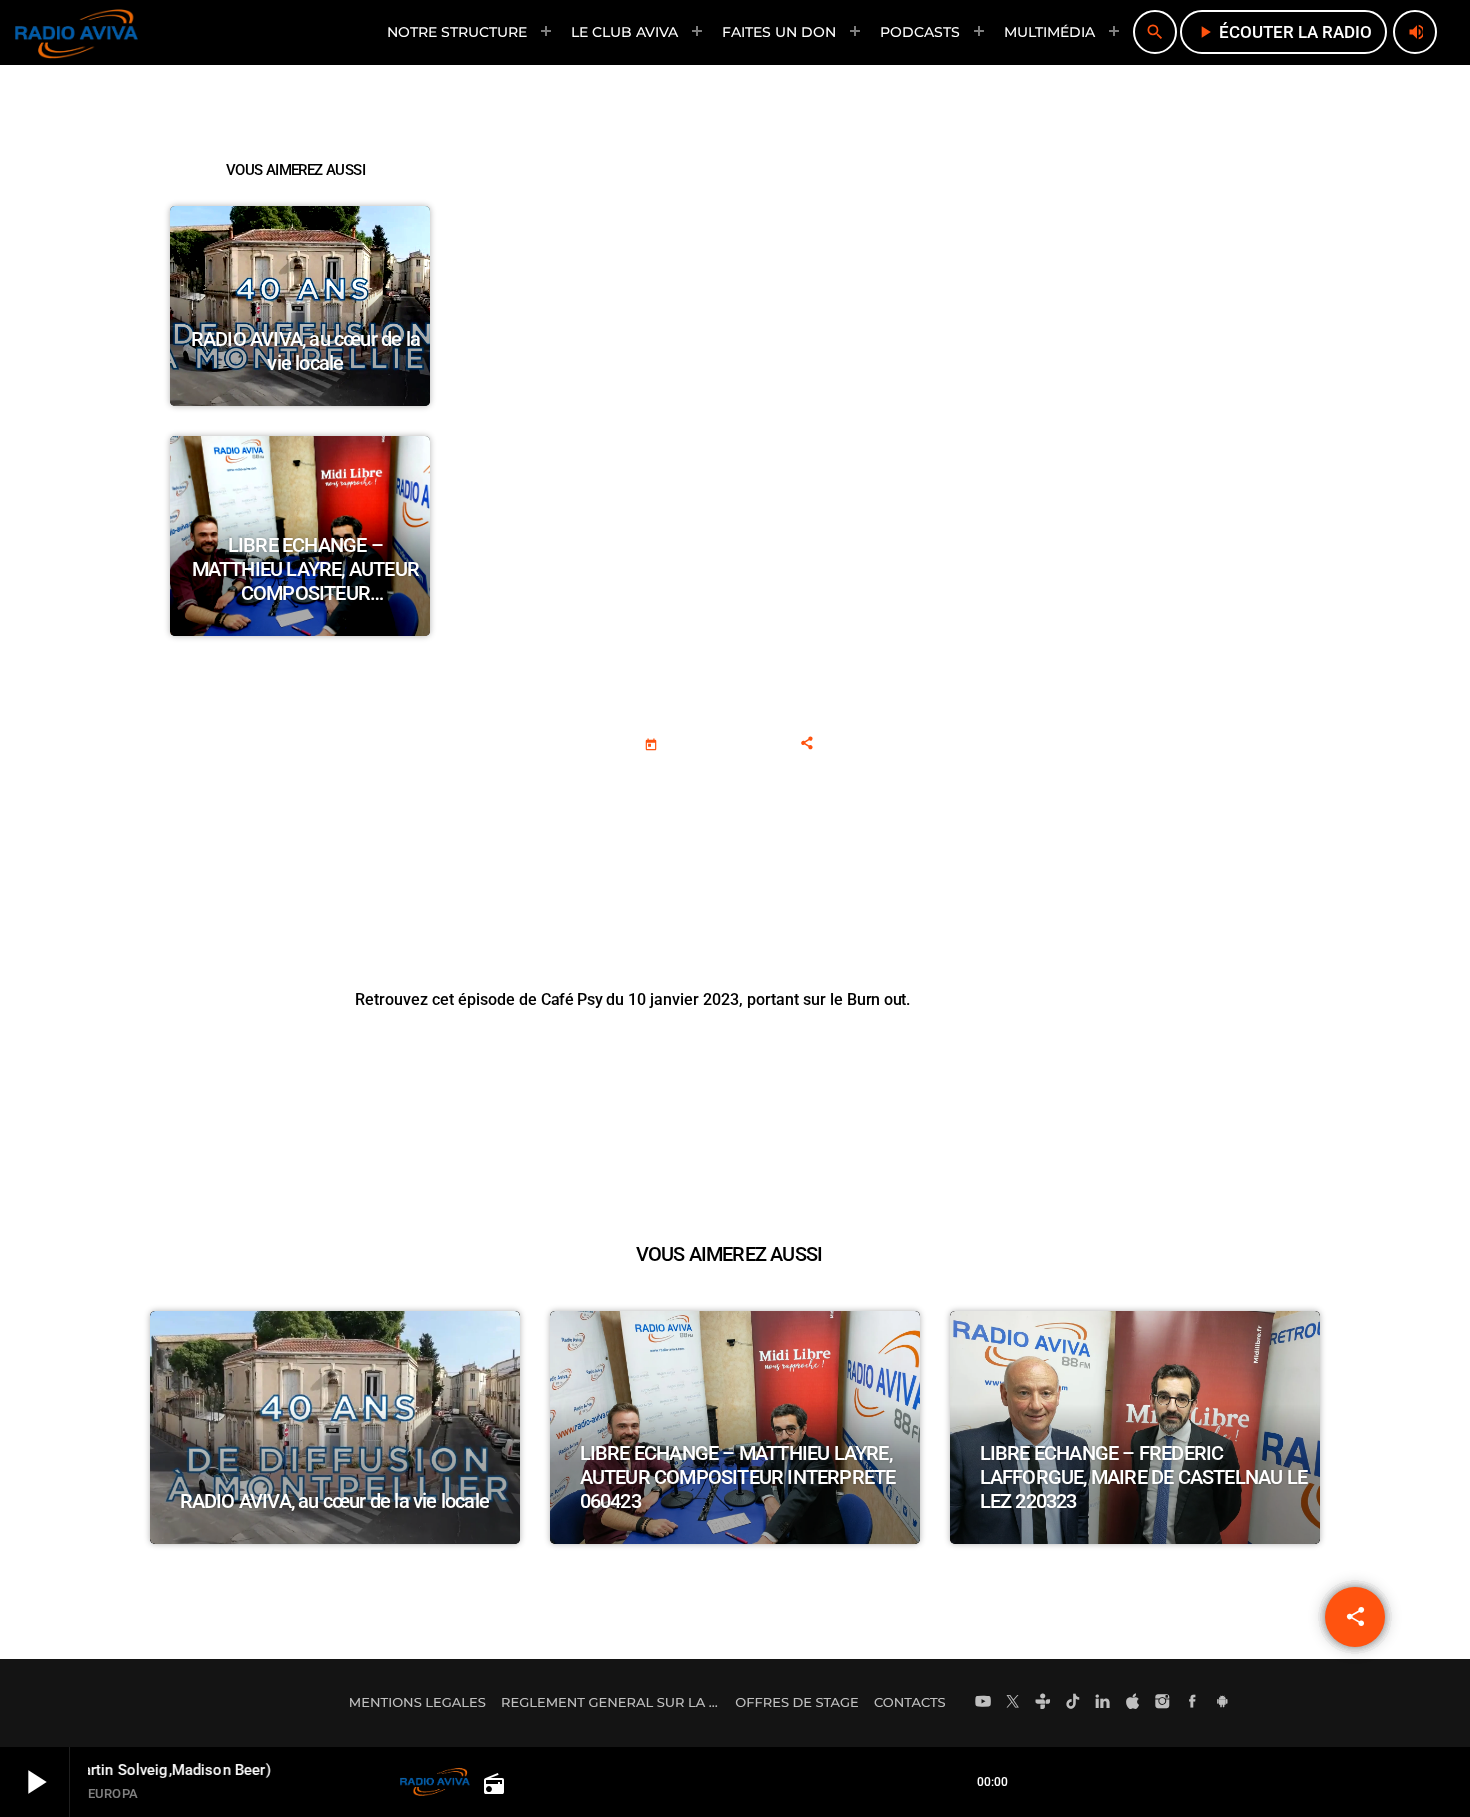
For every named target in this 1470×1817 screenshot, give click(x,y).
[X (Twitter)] (1013, 1703)
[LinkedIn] (1103, 1703)
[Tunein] (1043, 1703)
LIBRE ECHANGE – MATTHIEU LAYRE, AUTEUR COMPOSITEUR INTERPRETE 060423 (305, 581)
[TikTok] (1073, 1703)
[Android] (1222, 1703)
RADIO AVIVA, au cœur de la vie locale (305, 351)
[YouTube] (983, 1703)
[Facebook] (1193, 1703)
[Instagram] (1163, 1703)
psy (765, 783)
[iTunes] (1133, 1703)
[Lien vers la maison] (76, 32)
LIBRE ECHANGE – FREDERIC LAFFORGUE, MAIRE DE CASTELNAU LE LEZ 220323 (1143, 1477)
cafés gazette (667, 783)
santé (828, 783)
